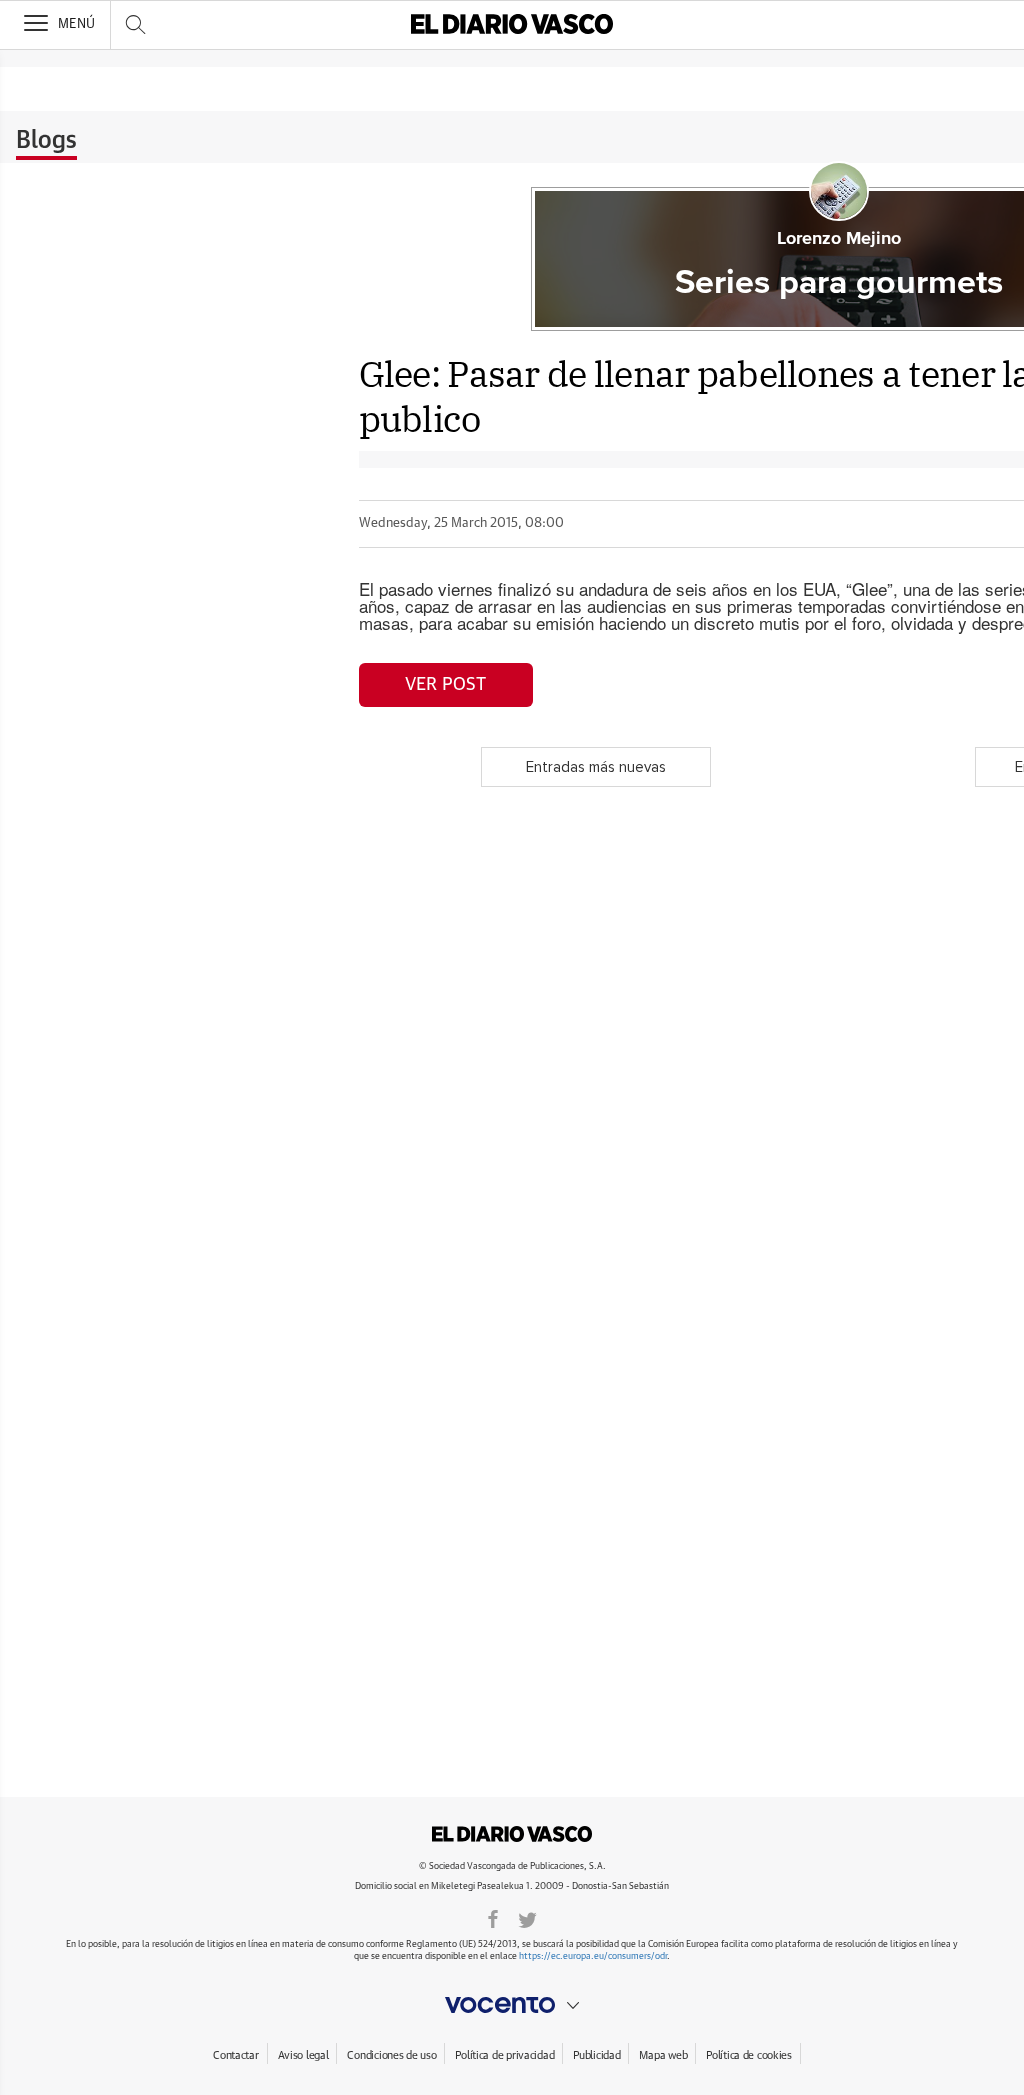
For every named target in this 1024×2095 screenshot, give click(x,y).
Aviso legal (303, 2055)
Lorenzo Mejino (839, 239)
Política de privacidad (504, 2055)
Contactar (235, 2055)
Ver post (445, 685)
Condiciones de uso (391, 2055)
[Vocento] (512, 2005)
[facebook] (493, 1918)
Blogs (46, 141)
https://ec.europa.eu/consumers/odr (593, 1956)
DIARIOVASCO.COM (512, 1834)
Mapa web (663, 2055)
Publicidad (596, 2055)
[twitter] (527, 1918)
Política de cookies (749, 2055)
